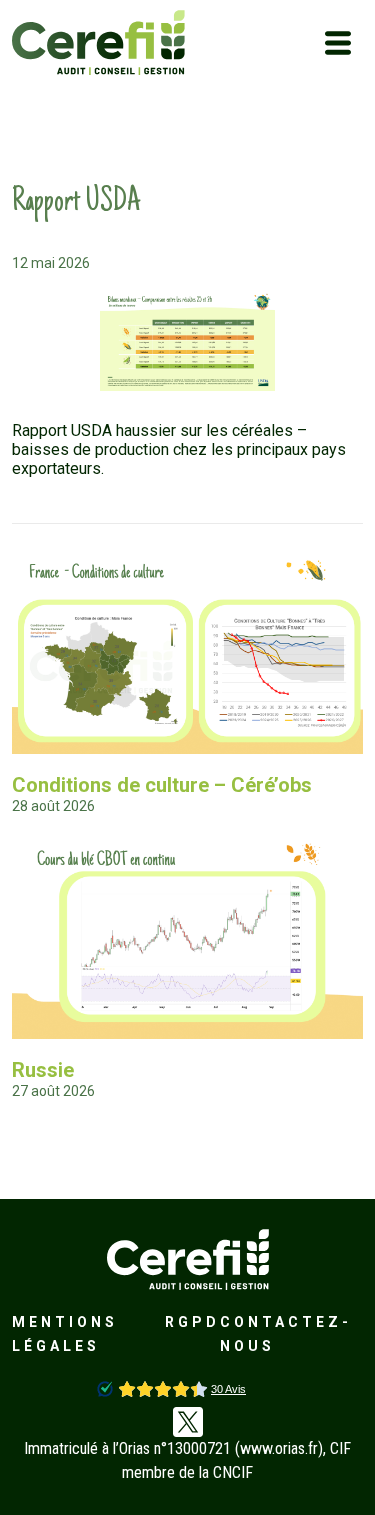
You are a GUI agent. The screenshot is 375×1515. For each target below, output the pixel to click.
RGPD (192, 1322)
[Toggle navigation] (338, 43)
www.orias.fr (279, 1448)
